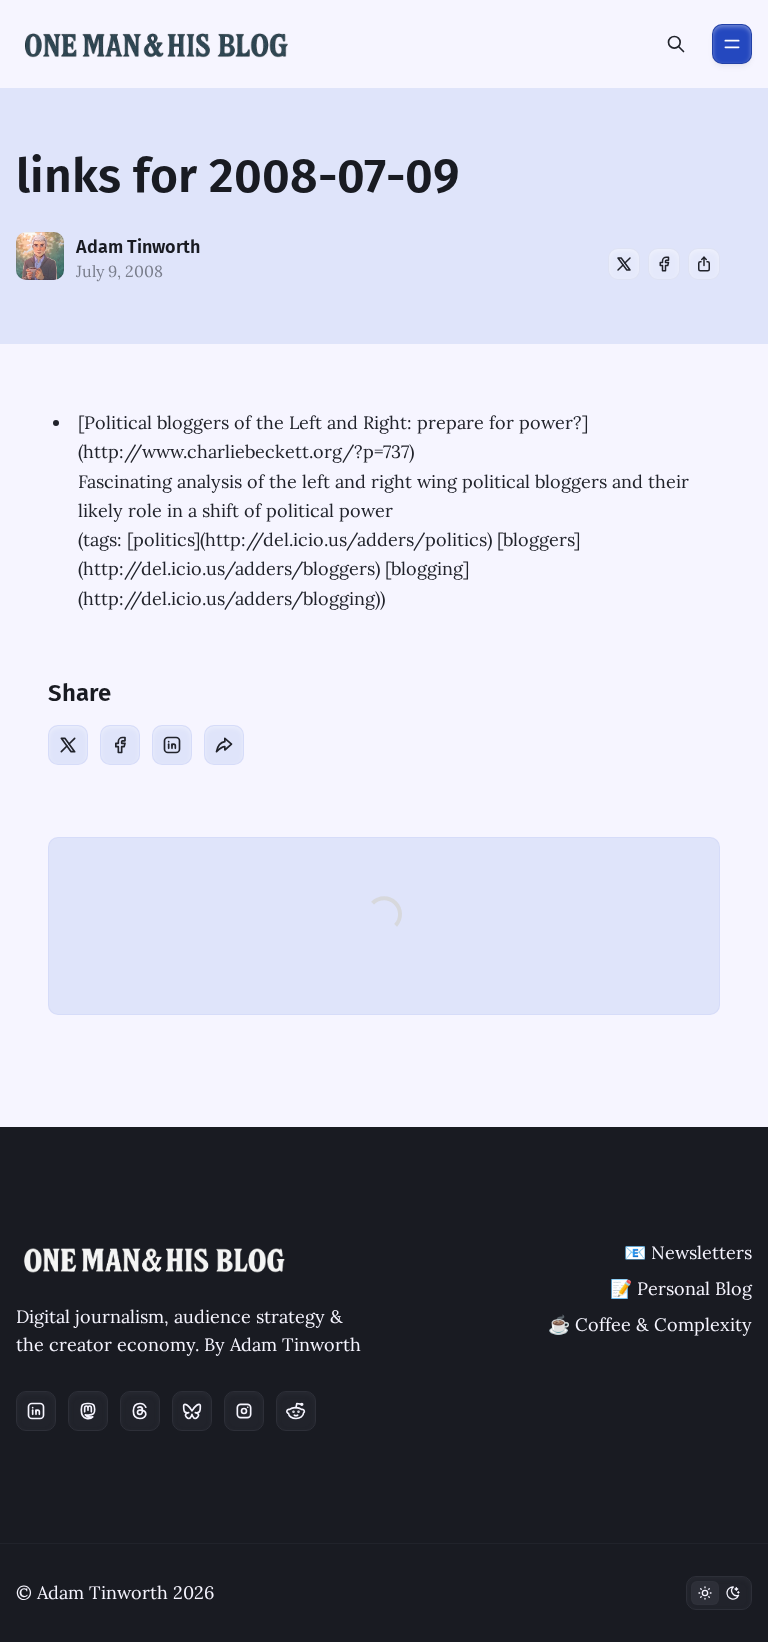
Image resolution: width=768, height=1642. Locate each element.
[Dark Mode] (719, 1593)
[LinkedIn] (172, 745)
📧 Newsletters (688, 1252)
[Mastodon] (88, 1411)
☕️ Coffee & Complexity (650, 1324)
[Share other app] (704, 264)
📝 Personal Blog (681, 1288)
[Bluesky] (192, 1411)
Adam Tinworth (138, 247)
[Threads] (140, 1411)
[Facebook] (664, 264)
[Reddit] (296, 1411)
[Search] (676, 44)
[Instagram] (244, 1411)
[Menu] (732, 44)
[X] (624, 264)
